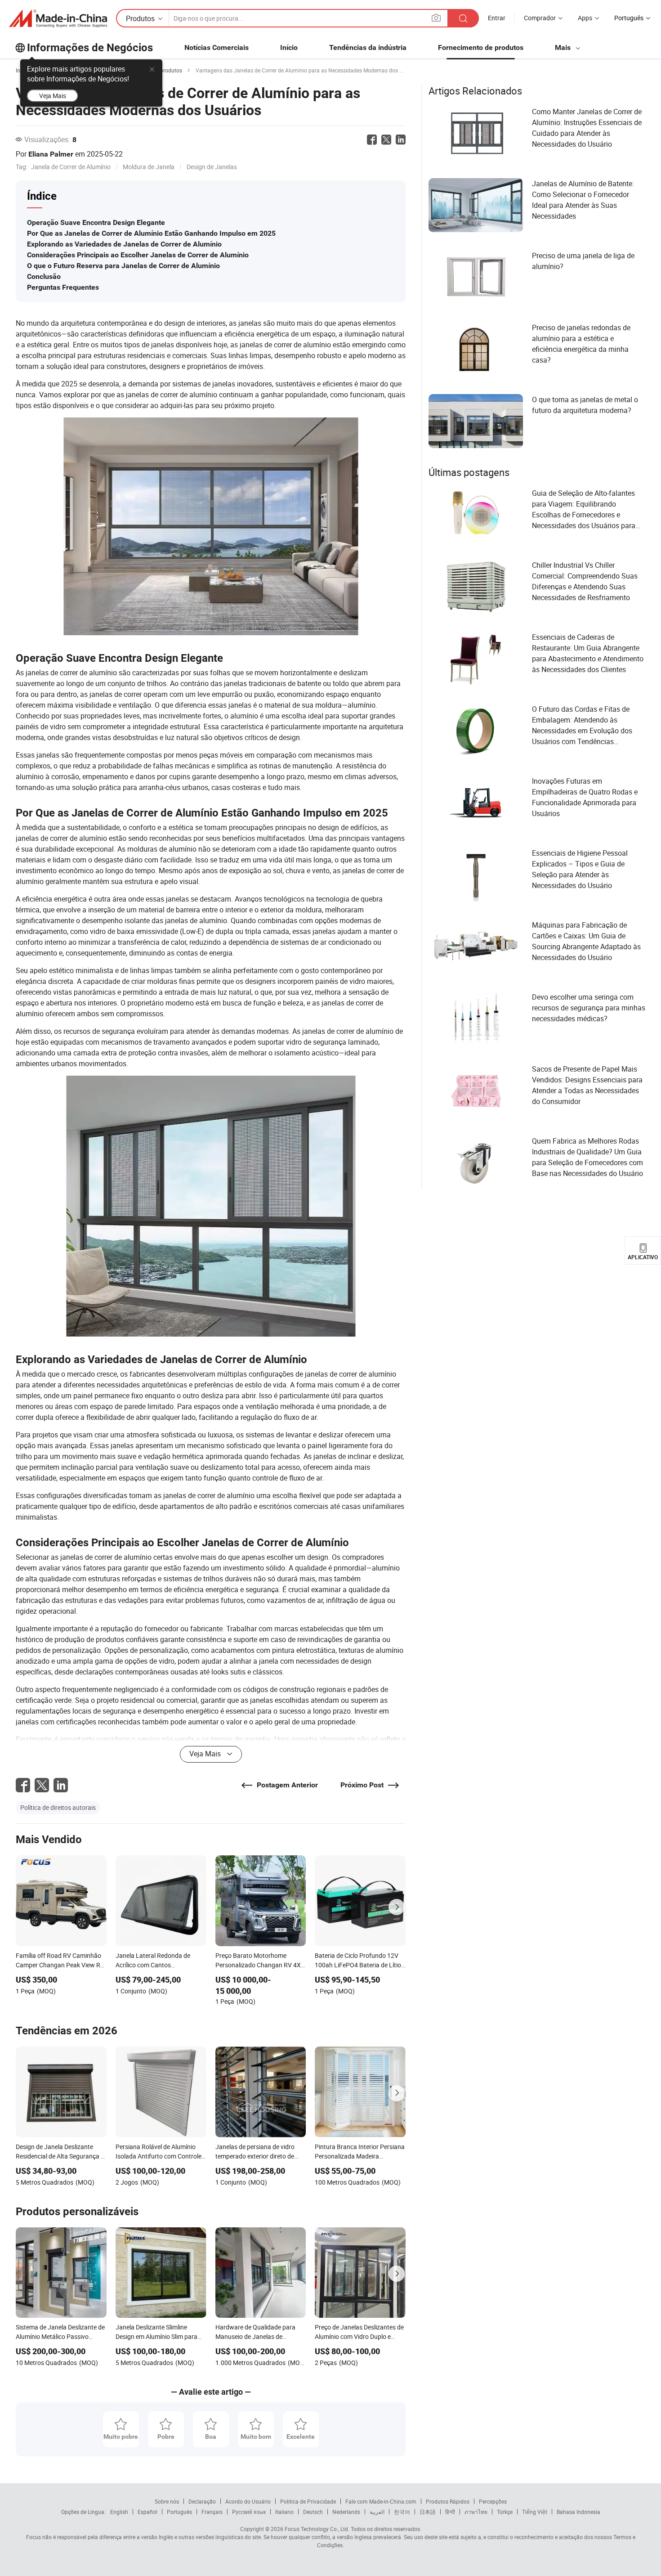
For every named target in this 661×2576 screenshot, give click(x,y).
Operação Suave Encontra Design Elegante (96, 222)
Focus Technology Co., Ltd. (316, 2529)
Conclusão (44, 276)
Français (212, 2512)
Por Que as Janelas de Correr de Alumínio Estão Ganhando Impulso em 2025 (151, 233)
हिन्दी (450, 2512)
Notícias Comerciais (217, 47)
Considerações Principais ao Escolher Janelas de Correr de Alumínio (138, 255)
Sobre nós (167, 2501)
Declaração (202, 2501)
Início (289, 47)
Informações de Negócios (90, 48)
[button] (436, 18)
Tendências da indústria (368, 47)
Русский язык (249, 2512)
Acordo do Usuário (248, 2501)
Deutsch (313, 2512)
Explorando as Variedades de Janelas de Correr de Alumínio (124, 244)
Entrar (497, 18)
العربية (377, 2512)
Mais (564, 47)
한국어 (402, 2512)
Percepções (493, 2501)
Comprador (540, 18)
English (119, 2512)
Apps (585, 18)
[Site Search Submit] (463, 18)
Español (147, 2512)
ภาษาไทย (476, 2512)
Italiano (284, 2512)
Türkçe (505, 2512)
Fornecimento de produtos (481, 47)
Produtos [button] (140, 18)
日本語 (428, 2512)
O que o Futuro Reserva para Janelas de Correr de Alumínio (123, 266)
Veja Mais (53, 96)
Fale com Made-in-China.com (381, 2501)
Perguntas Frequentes (63, 287)
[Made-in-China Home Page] (58, 18)
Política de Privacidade (308, 2501)
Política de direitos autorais (58, 1807)
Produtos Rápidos (448, 2501)
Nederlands (346, 2512)
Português (179, 2512)
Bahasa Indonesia (578, 2512)
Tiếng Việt (535, 2512)
